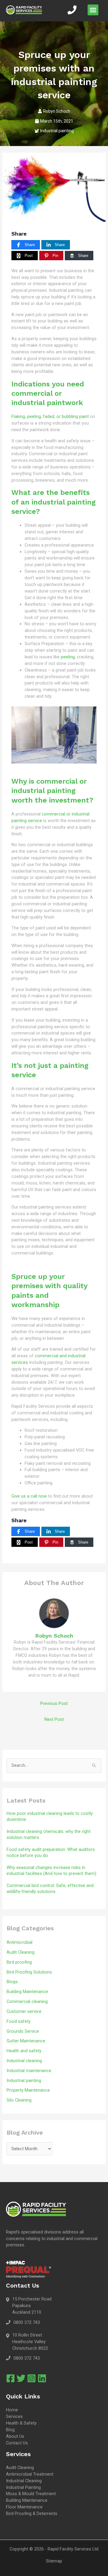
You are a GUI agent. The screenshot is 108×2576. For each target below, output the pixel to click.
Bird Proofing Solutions (29, 1972)
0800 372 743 (27, 2322)
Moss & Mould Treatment (31, 2494)
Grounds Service (23, 2031)
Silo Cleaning (19, 2100)
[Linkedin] (42, 2378)
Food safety (19, 2021)
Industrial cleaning (24, 2061)
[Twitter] (21, 2378)
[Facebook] (10, 2378)
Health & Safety (21, 2423)
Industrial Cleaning (24, 2481)
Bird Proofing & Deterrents (32, 2514)
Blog (10, 2430)
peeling (68, 657)
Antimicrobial (19, 1942)
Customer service (24, 2011)
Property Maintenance (28, 2090)
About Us (15, 2436)
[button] (93, 10)
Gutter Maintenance (26, 2041)
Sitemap (54, 2561)
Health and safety (24, 2051)
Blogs (12, 1982)
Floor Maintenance (24, 2507)
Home (12, 2410)
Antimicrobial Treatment (30, 2474)
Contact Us (17, 2443)
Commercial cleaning (27, 2001)
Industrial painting (57, 131)
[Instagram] (31, 2378)
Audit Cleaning (21, 1952)
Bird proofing (19, 1962)
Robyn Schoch (57, 111)
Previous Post (54, 1703)
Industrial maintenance (29, 2071)
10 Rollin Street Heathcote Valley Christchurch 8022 (30, 2342)
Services (14, 2416)
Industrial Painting (23, 2487)
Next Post (54, 1719)
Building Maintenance (27, 1992)
